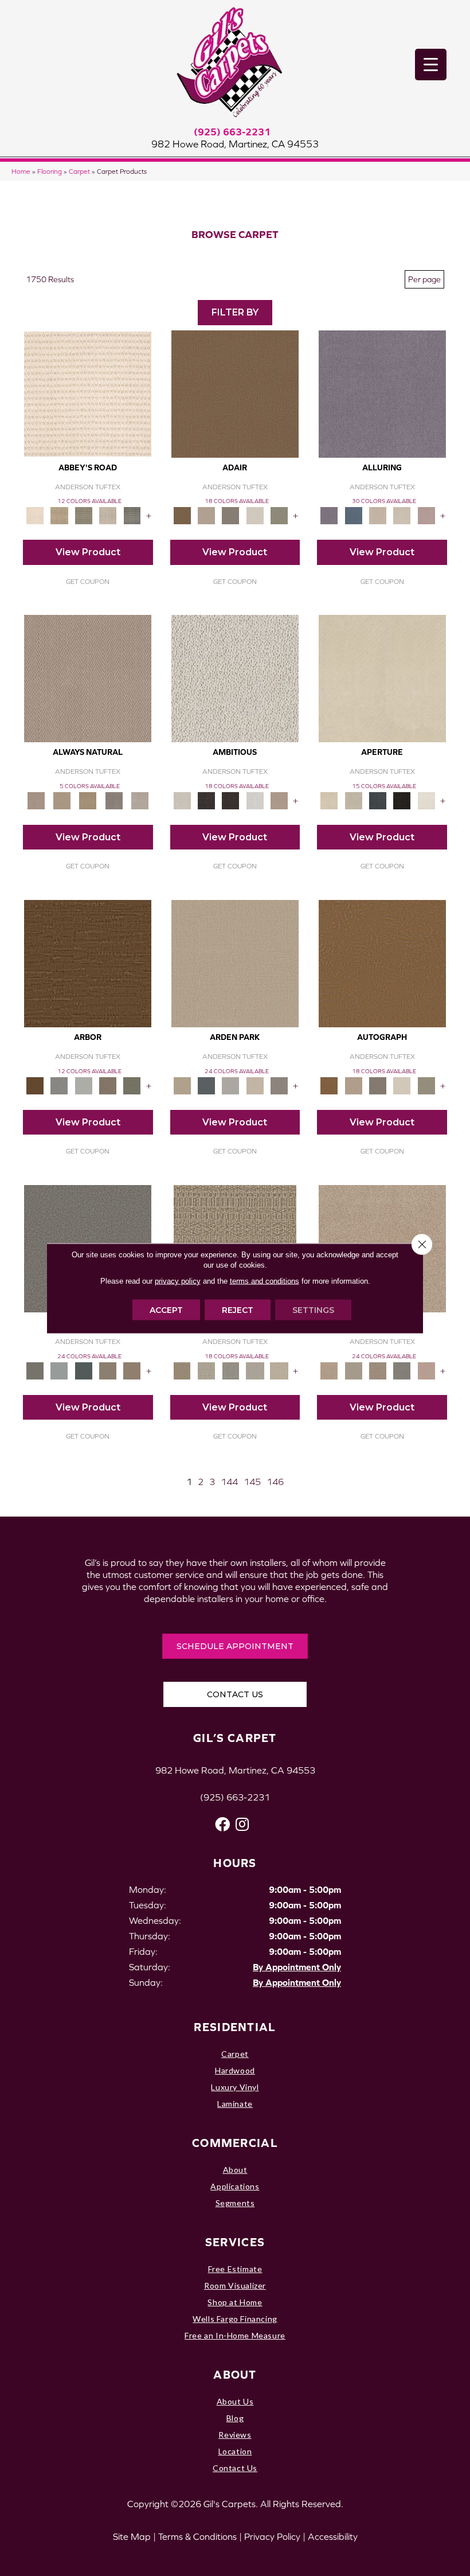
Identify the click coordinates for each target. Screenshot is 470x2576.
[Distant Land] (132, 1370)
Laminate (235, 2104)
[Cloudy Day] (230, 1085)
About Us (235, 2401)
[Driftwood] (108, 1085)
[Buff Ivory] (382, 678)
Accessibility (333, 2536)
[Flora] (426, 1370)
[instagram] (242, 1824)
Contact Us (235, 2468)
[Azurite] (354, 515)
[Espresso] (402, 800)
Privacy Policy (272, 2536)
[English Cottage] (279, 515)
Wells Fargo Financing (235, 2319)
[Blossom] (426, 515)
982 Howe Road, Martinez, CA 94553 (235, 144)
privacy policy (178, 1281)
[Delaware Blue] (132, 515)
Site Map (132, 2536)
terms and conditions (265, 1281)
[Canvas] (235, 678)
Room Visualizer (235, 2285)
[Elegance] (255, 515)
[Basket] (88, 678)
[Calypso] (59, 1370)
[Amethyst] (382, 393)
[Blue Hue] (206, 1085)
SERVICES (235, 2242)
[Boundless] (84, 515)
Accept (166, 1310)
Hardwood (235, 2070)
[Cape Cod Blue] (378, 800)
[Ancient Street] (206, 1370)
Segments (235, 2203)
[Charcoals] (206, 800)
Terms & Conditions (197, 2536)
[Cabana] (354, 1370)
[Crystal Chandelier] (279, 1370)
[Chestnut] (88, 963)
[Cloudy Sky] (59, 1085)
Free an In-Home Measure (235, 2335)
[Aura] (88, 393)
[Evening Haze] (279, 1085)
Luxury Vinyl (235, 2087)
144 (229, 1482)
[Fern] (132, 1085)
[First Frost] (255, 800)
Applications (235, 2186)
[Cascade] (378, 1370)
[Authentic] (235, 963)
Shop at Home (235, 2302)
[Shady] (114, 800)
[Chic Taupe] (108, 515)
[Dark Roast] (230, 800)
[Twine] (140, 800)
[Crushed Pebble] (255, 1370)
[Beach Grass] (329, 1370)
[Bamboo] (59, 515)
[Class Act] (230, 515)
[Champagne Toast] (206, 515)
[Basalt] (378, 515)
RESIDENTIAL (235, 2027)
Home (21, 171)
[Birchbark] (402, 515)
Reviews (235, 2435)
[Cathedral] (230, 1370)
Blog (235, 2418)
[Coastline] (84, 1085)
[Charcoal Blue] (84, 1370)
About (235, 2170)
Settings (313, 1310)
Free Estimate (235, 2269)
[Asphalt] (35, 1370)
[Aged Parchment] (182, 1370)
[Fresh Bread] (279, 800)
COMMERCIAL (235, 2143)
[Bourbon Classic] (235, 393)
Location (235, 2451)
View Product (88, 552)
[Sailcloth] (88, 800)
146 (275, 1482)
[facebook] (222, 1824)
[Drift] (255, 1085)
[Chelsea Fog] (402, 1370)
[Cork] (62, 800)
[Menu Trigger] (431, 65)
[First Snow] (426, 800)
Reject (238, 1310)
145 (252, 1482)
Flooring (50, 171)
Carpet (79, 171)
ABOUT (235, 2374)
